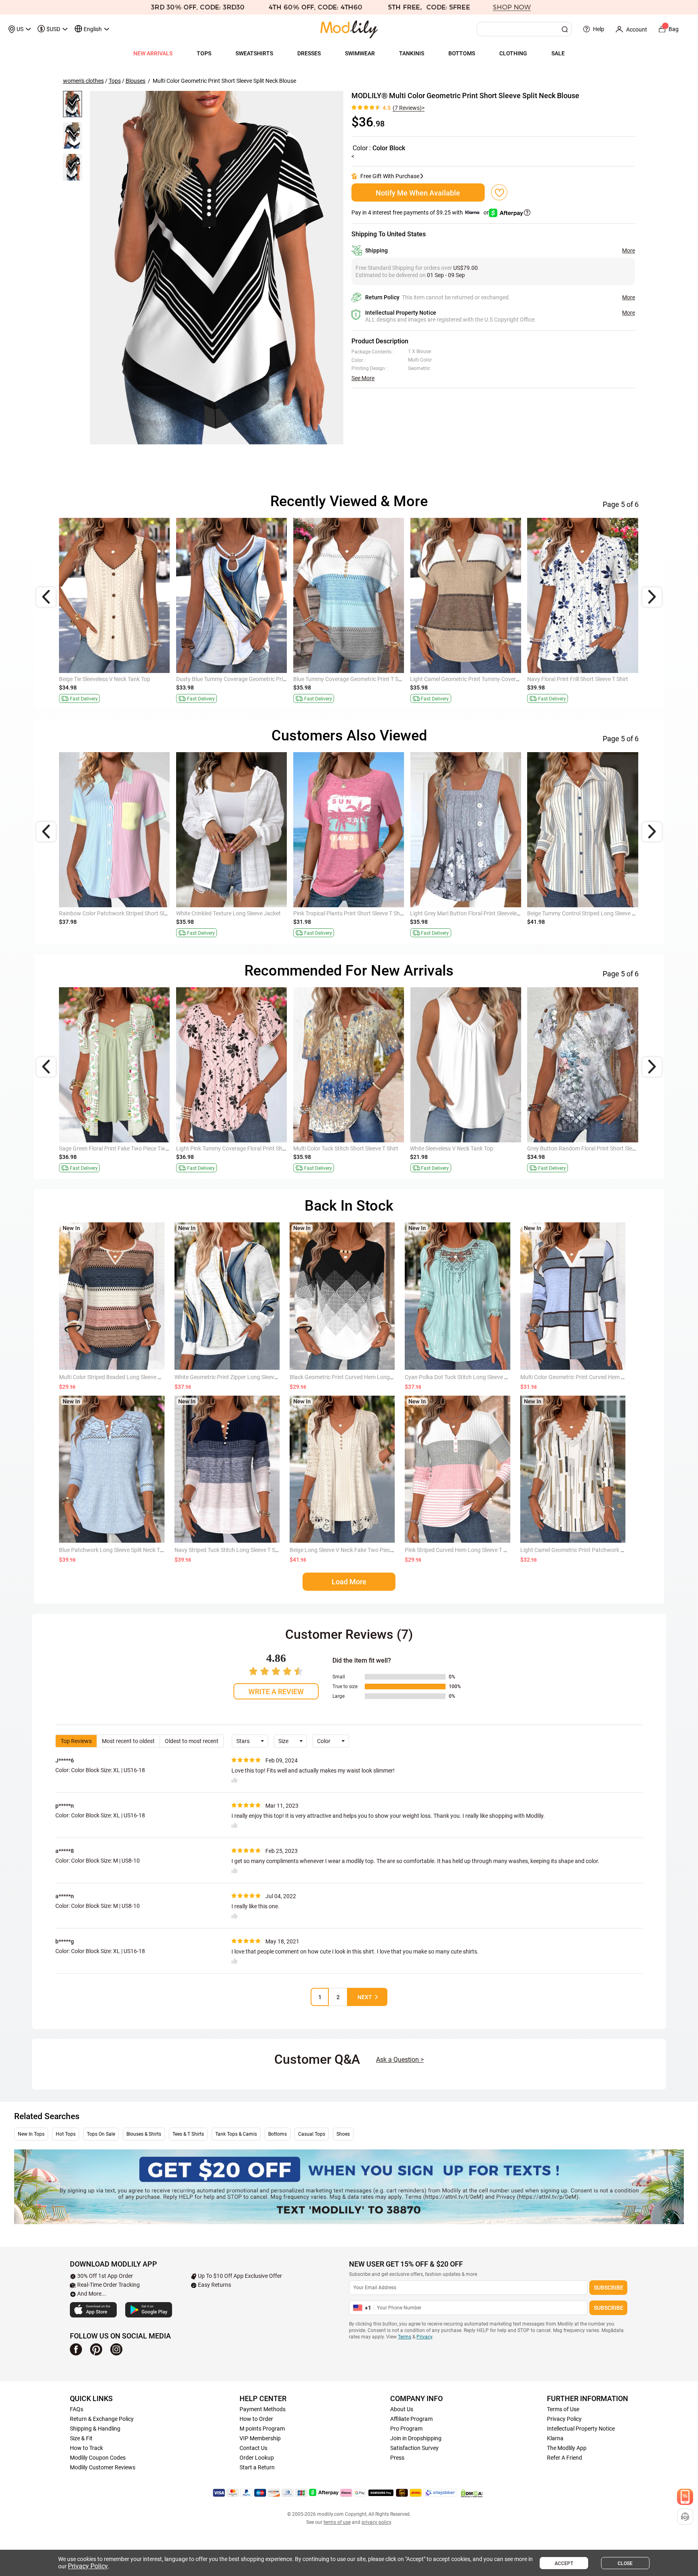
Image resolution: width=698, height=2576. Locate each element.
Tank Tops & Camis (236, 2134)
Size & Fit (81, 2438)
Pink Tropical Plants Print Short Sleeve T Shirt (349, 913)
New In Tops (31, 2134)
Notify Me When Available (418, 193)
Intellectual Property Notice (581, 2429)
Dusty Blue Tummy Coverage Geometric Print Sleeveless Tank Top (257, 679)
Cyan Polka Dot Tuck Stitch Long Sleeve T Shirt (463, 1377)
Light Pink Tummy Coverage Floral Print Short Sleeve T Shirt (250, 1148)
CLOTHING (513, 53)
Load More (349, 1582)
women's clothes (83, 81)
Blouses (136, 81)
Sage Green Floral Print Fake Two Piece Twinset (118, 1148)
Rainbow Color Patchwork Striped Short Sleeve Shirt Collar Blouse (141, 913)
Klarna (555, 2438)
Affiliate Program (411, 2419)
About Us (402, 2409)
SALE (558, 53)
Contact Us (253, 2448)
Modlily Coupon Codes (98, 2458)
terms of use (337, 2522)
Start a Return (257, 2467)
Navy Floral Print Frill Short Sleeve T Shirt (578, 679)
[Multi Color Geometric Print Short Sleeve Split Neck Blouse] (217, 268)
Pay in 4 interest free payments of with (421, 212)
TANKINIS (412, 53)
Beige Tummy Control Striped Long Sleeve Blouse (588, 913)
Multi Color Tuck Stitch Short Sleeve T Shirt (346, 1148)
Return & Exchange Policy (102, 2419)
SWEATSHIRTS (254, 53)
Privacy (424, 2337)
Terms (405, 2337)
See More (363, 378)
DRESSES (309, 53)
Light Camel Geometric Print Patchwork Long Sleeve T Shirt (594, 1550)
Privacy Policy (564, 2419)
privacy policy (376, 2522)
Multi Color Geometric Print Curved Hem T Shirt (579, 1377)
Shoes (343, 2134)
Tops (115, 81)
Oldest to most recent (192, 1741)
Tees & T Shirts (188, 2134)
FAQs (77, 2409)
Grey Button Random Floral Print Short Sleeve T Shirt (593, 1148)
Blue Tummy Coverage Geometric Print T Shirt (350, 679)
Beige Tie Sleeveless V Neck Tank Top (105, 679)
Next (365, 1997)
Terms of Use (563, 2409)
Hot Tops (66, 2134)
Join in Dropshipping (416, 2438)
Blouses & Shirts (144, 2134)
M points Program (262, 2429)
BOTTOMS (462, 53)
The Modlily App (567, 2448)
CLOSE (625, 2563)
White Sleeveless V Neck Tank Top (452, 1148)
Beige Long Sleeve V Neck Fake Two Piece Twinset (352, 1550)
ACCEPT (564, 2563)
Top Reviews (76, 1741)
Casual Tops (312, 2134)
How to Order (256, 2419)
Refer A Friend (564, 2458)
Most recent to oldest (128, 1741)
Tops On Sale (101, 2134)
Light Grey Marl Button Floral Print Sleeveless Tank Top (478, 913)
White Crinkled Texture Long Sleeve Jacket (228, 913)
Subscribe (609, 2288)
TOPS (204, 53)
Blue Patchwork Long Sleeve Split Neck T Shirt (116, 1550)
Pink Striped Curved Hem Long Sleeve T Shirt (460, 1550)
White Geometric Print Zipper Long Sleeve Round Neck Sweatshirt (256, 1377)
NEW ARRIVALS (153, 53)
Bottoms (278, 2134)
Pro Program (406, 2429)
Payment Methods (263, 2409)
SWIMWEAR (360, 53)
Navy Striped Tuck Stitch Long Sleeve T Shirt (229, 1550)
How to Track (86, 2448)
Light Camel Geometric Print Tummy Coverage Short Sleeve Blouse (493, 679)
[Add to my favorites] (499, 192)
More (629, 250)
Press (397, 2458)
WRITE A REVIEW (276, 1692)
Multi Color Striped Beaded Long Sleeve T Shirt (116, 1377)
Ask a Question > (400, 2060)
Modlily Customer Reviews (103, 2467)
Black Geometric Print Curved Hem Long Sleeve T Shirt (357, 1377)
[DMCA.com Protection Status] (472, 2493)
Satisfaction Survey (414, 2448)
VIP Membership (260, 2438)
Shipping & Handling (95, 2429)
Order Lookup (257, 2458)
